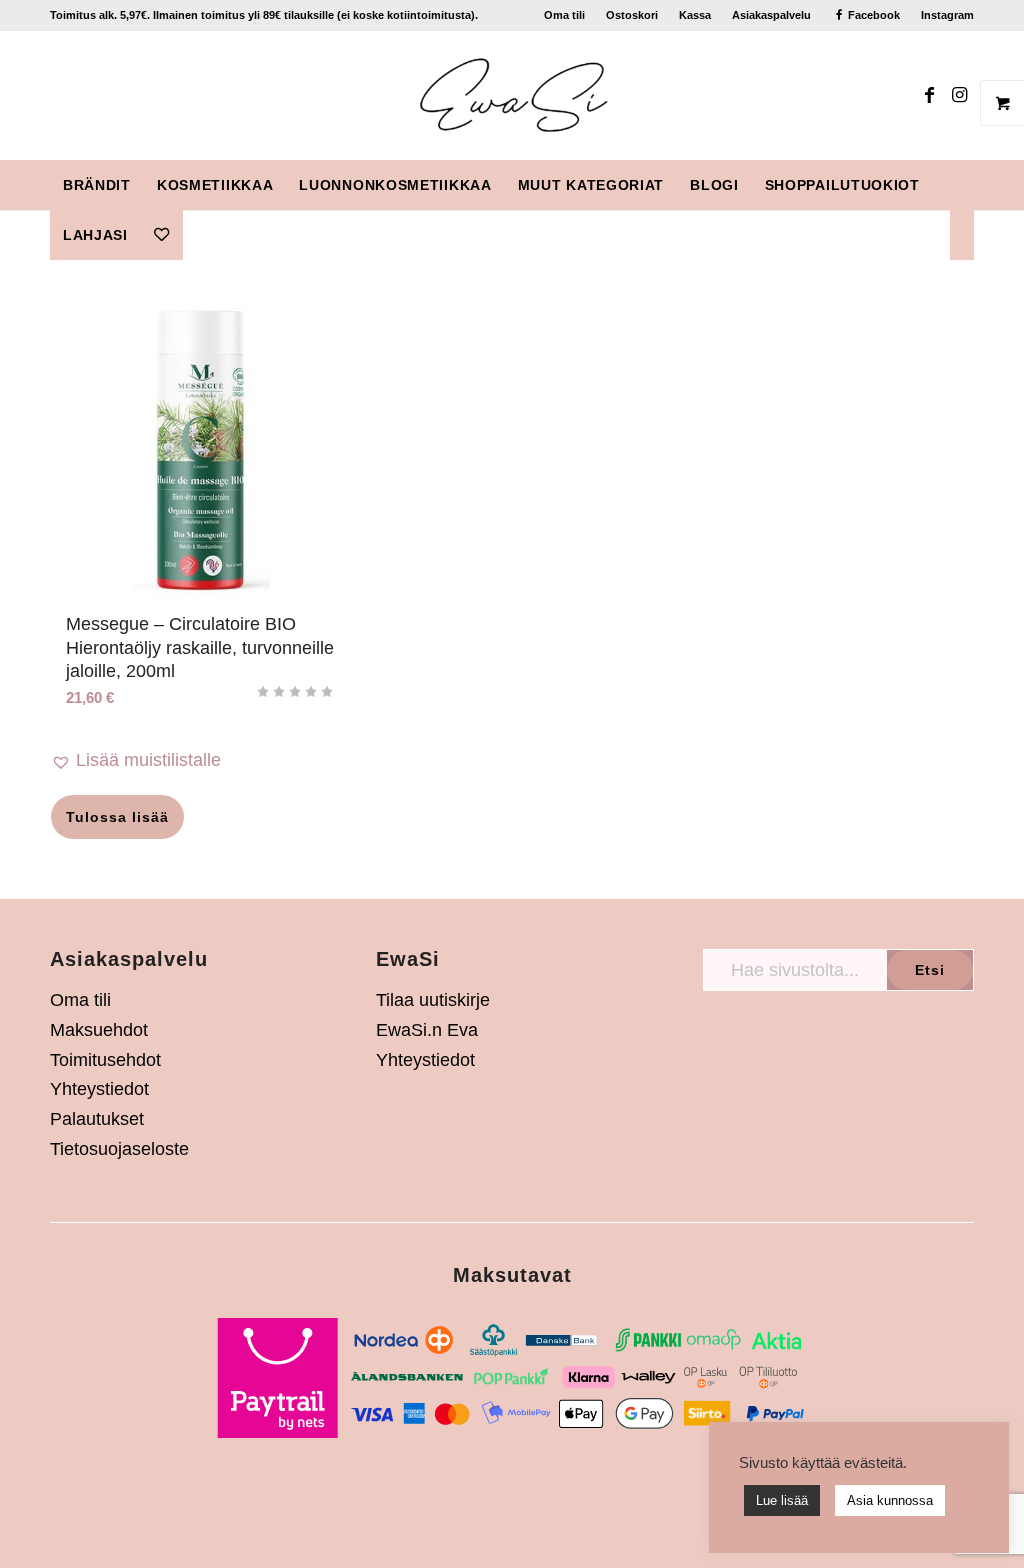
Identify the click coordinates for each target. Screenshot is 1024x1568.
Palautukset (97, 1119)
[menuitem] (565, 15)
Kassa (695, 15)
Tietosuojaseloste (119, 1149)
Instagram (947, 15)
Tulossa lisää (117, 817)
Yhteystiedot (99, 1089)
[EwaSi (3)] (512, 95)
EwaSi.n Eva (427, 1030)
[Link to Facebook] (929, 95)
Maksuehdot (99, 1030)
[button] (200, 761)
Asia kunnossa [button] (890, 1500)
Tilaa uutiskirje (433, 1000)
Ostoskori (632, 15)
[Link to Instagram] (959, 95)
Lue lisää (782, 1500)
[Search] (962, 235)
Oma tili (564, 15)
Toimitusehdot (105, 1060)
